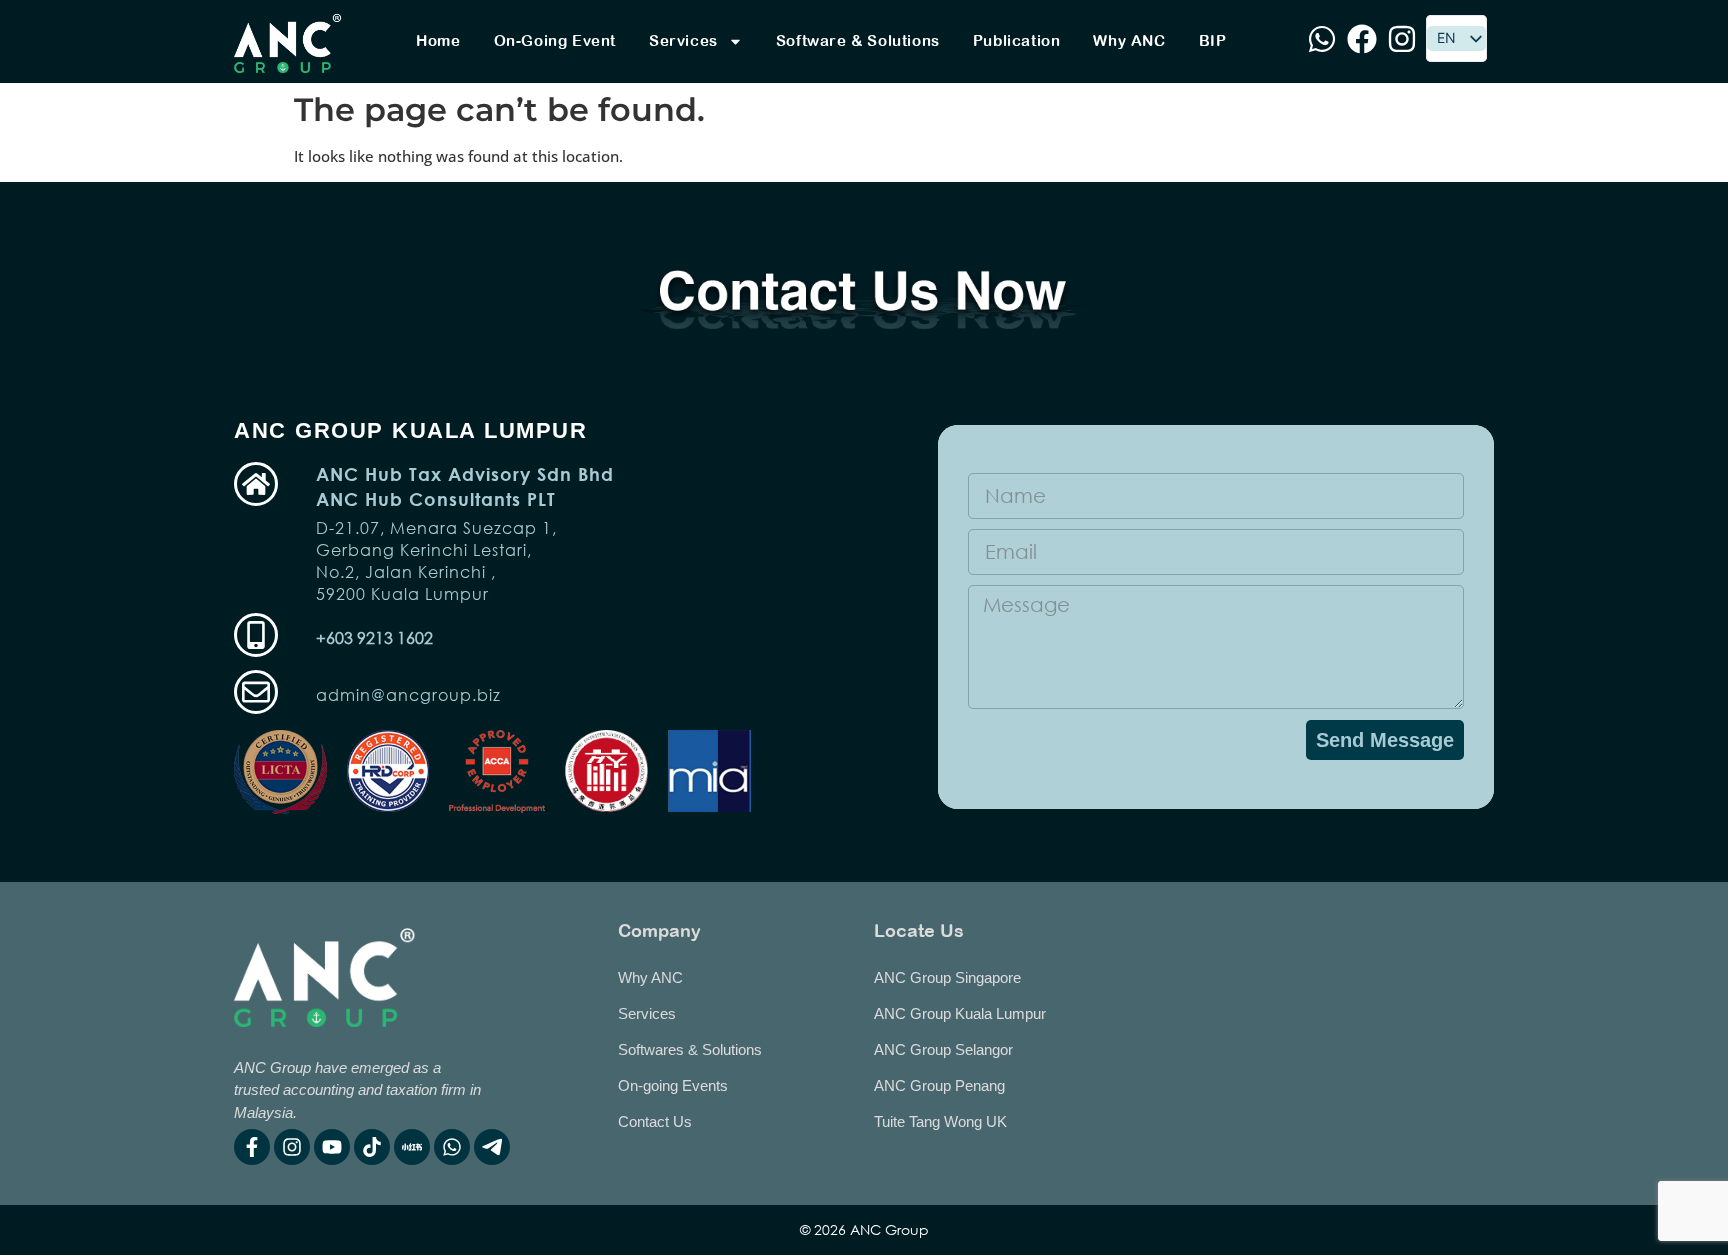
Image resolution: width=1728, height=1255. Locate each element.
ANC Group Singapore (947, 977)
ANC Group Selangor (943, 1049)
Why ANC (1129, 40)
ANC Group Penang (939, 1085)
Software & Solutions (858, 40)
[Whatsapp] (452, 1147)
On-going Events (673, 1085)
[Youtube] (332, 1147)
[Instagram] (292, 1147)
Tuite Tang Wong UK (940, 1121)
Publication (1017, 40)
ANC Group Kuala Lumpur (960, 1013)
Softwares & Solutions (690, 1049)
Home (438, 40)
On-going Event (555, 40)
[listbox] (1456, 38)
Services (683, 40)
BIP (1213, 40)
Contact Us (655, 1121)
